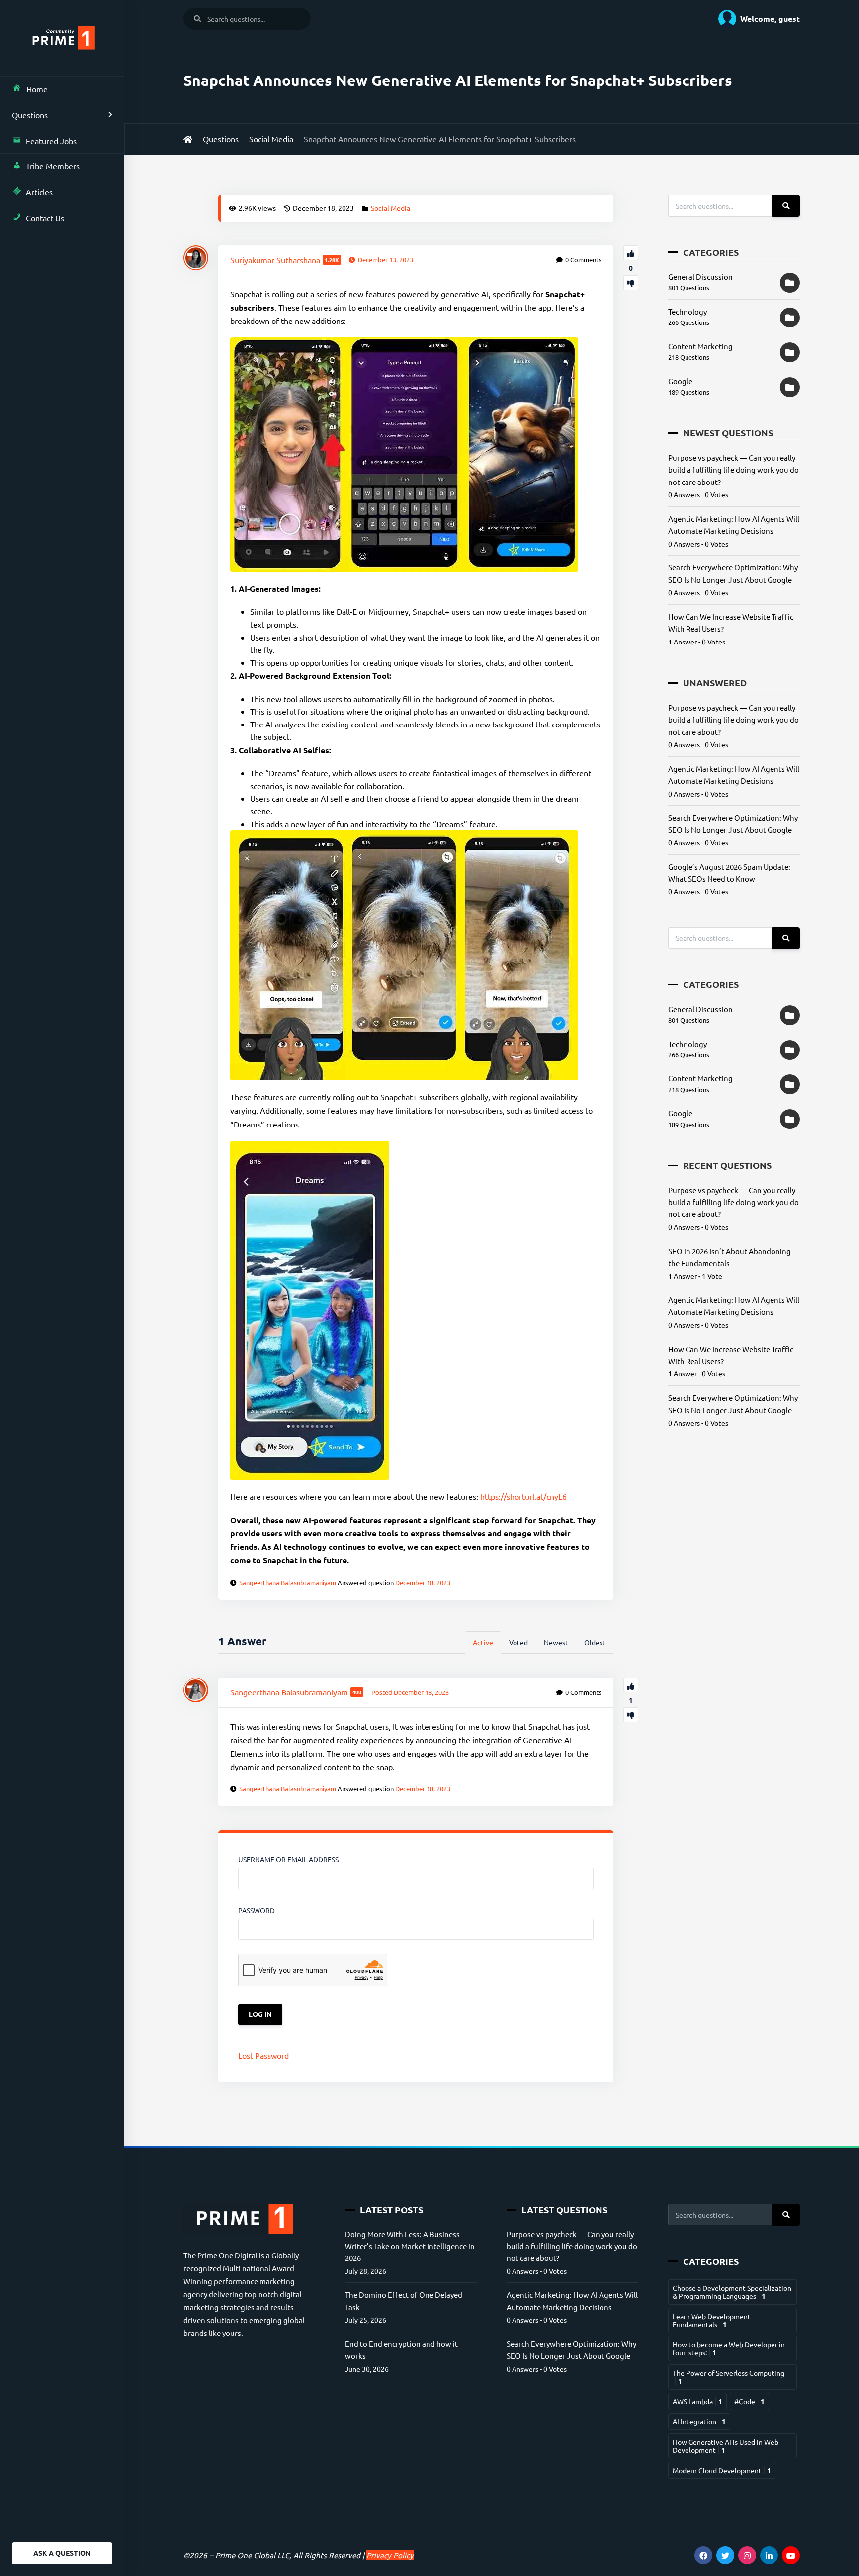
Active (483, 1642)
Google (680, 381)
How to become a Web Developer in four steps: (729, 2348)
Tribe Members (53, 166)
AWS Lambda (697, 2401)
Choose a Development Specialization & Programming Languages (732, 2292)
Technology (687, 311)
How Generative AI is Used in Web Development (726, 2446)
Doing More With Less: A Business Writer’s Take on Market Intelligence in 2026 (410, 2246)
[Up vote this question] (631, 253)
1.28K (332, 260)
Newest (556, 1642)
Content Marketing (700, 346)
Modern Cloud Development (722, 2470)
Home (37, 89)
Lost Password (263, 2055)
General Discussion (700, 277)
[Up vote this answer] (631, 1685)
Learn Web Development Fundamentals (712, 2320)
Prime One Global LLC (252, 2555)
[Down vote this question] (631, 283)
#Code (749, 2401)
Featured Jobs (51, 141)
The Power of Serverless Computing (729, 2377)
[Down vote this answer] (631, 1715)
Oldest (595, 1642)
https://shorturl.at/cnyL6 (523, 1496)
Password (257, 1910)
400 (357, 1692)
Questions (30, 115)
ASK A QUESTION (62, 2553)
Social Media (271, 139)
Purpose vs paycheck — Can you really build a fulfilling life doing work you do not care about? (733, 470)
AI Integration (699, 2421)
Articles (39, 192)
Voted (518, 1642)
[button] (755, 19)
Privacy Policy (390, 2555)
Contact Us (45, 218)
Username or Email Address (288, 1859)
